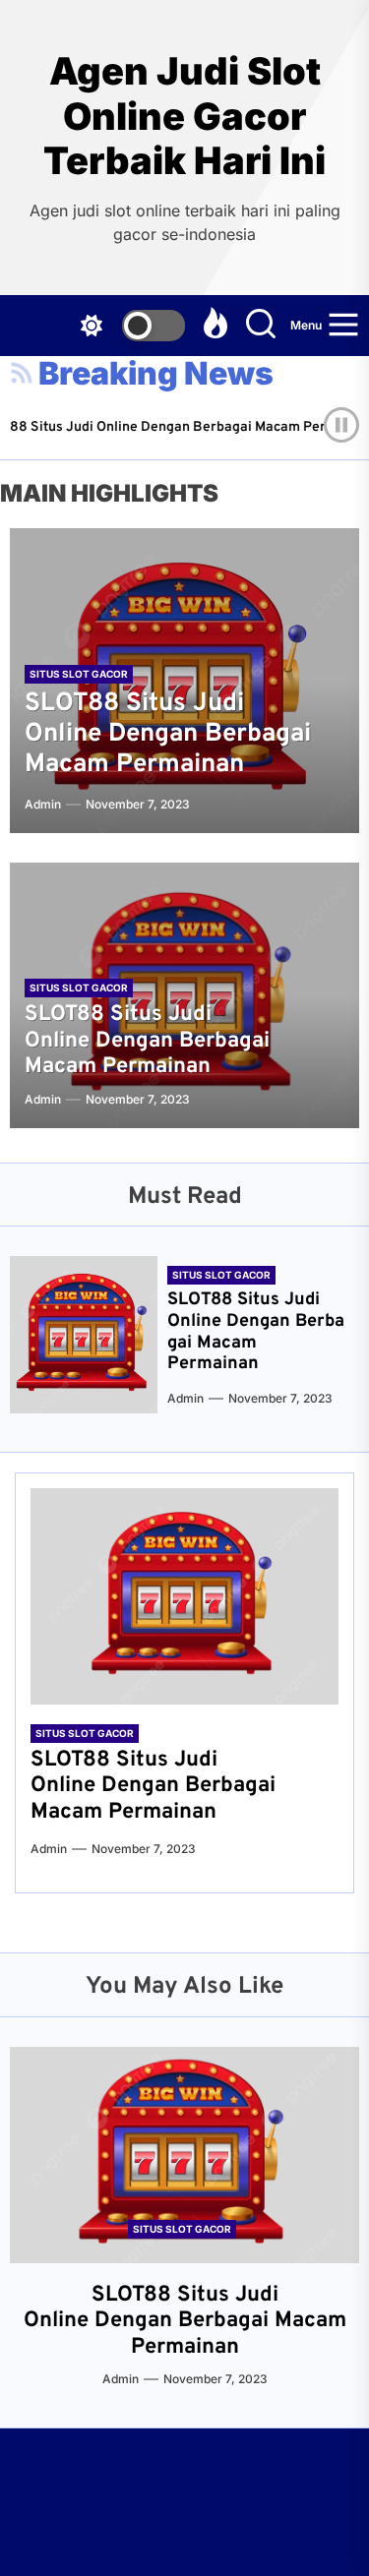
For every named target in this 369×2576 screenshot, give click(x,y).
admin (43, 804)
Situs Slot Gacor (79, 674)
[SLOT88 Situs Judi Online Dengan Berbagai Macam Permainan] (84, 1335)
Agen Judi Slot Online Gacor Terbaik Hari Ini (184, 116)
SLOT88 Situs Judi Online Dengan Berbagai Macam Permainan (168, 734)
